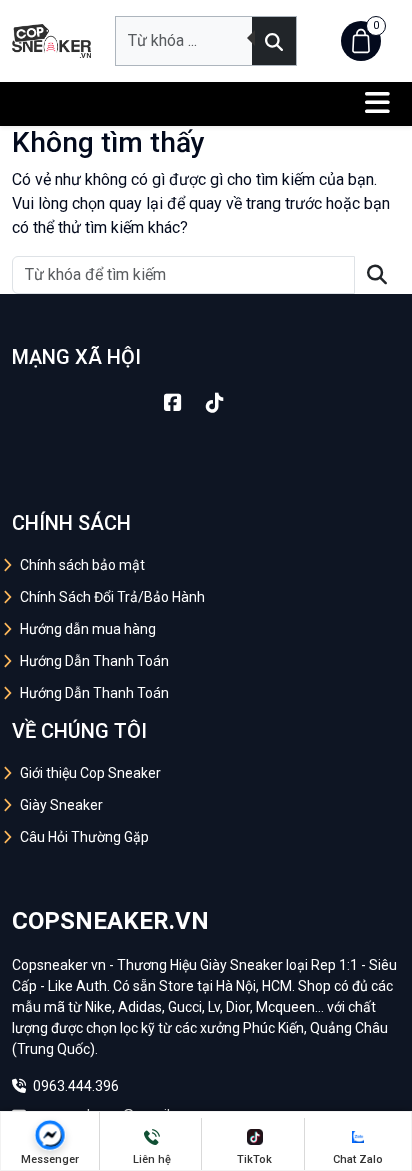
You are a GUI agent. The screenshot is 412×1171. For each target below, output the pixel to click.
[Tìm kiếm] (274, 41)
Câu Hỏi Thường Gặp (84, 837)
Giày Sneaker (61, 805)
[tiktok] (215, 403)
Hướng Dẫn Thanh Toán (94, 661)
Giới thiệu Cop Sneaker (90, 773)
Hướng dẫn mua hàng (88, 629)
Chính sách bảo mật (82, 565)
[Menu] (377, 104)
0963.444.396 (74, 1086)
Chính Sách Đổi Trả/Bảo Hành (112, 597)
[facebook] (173, 403)
